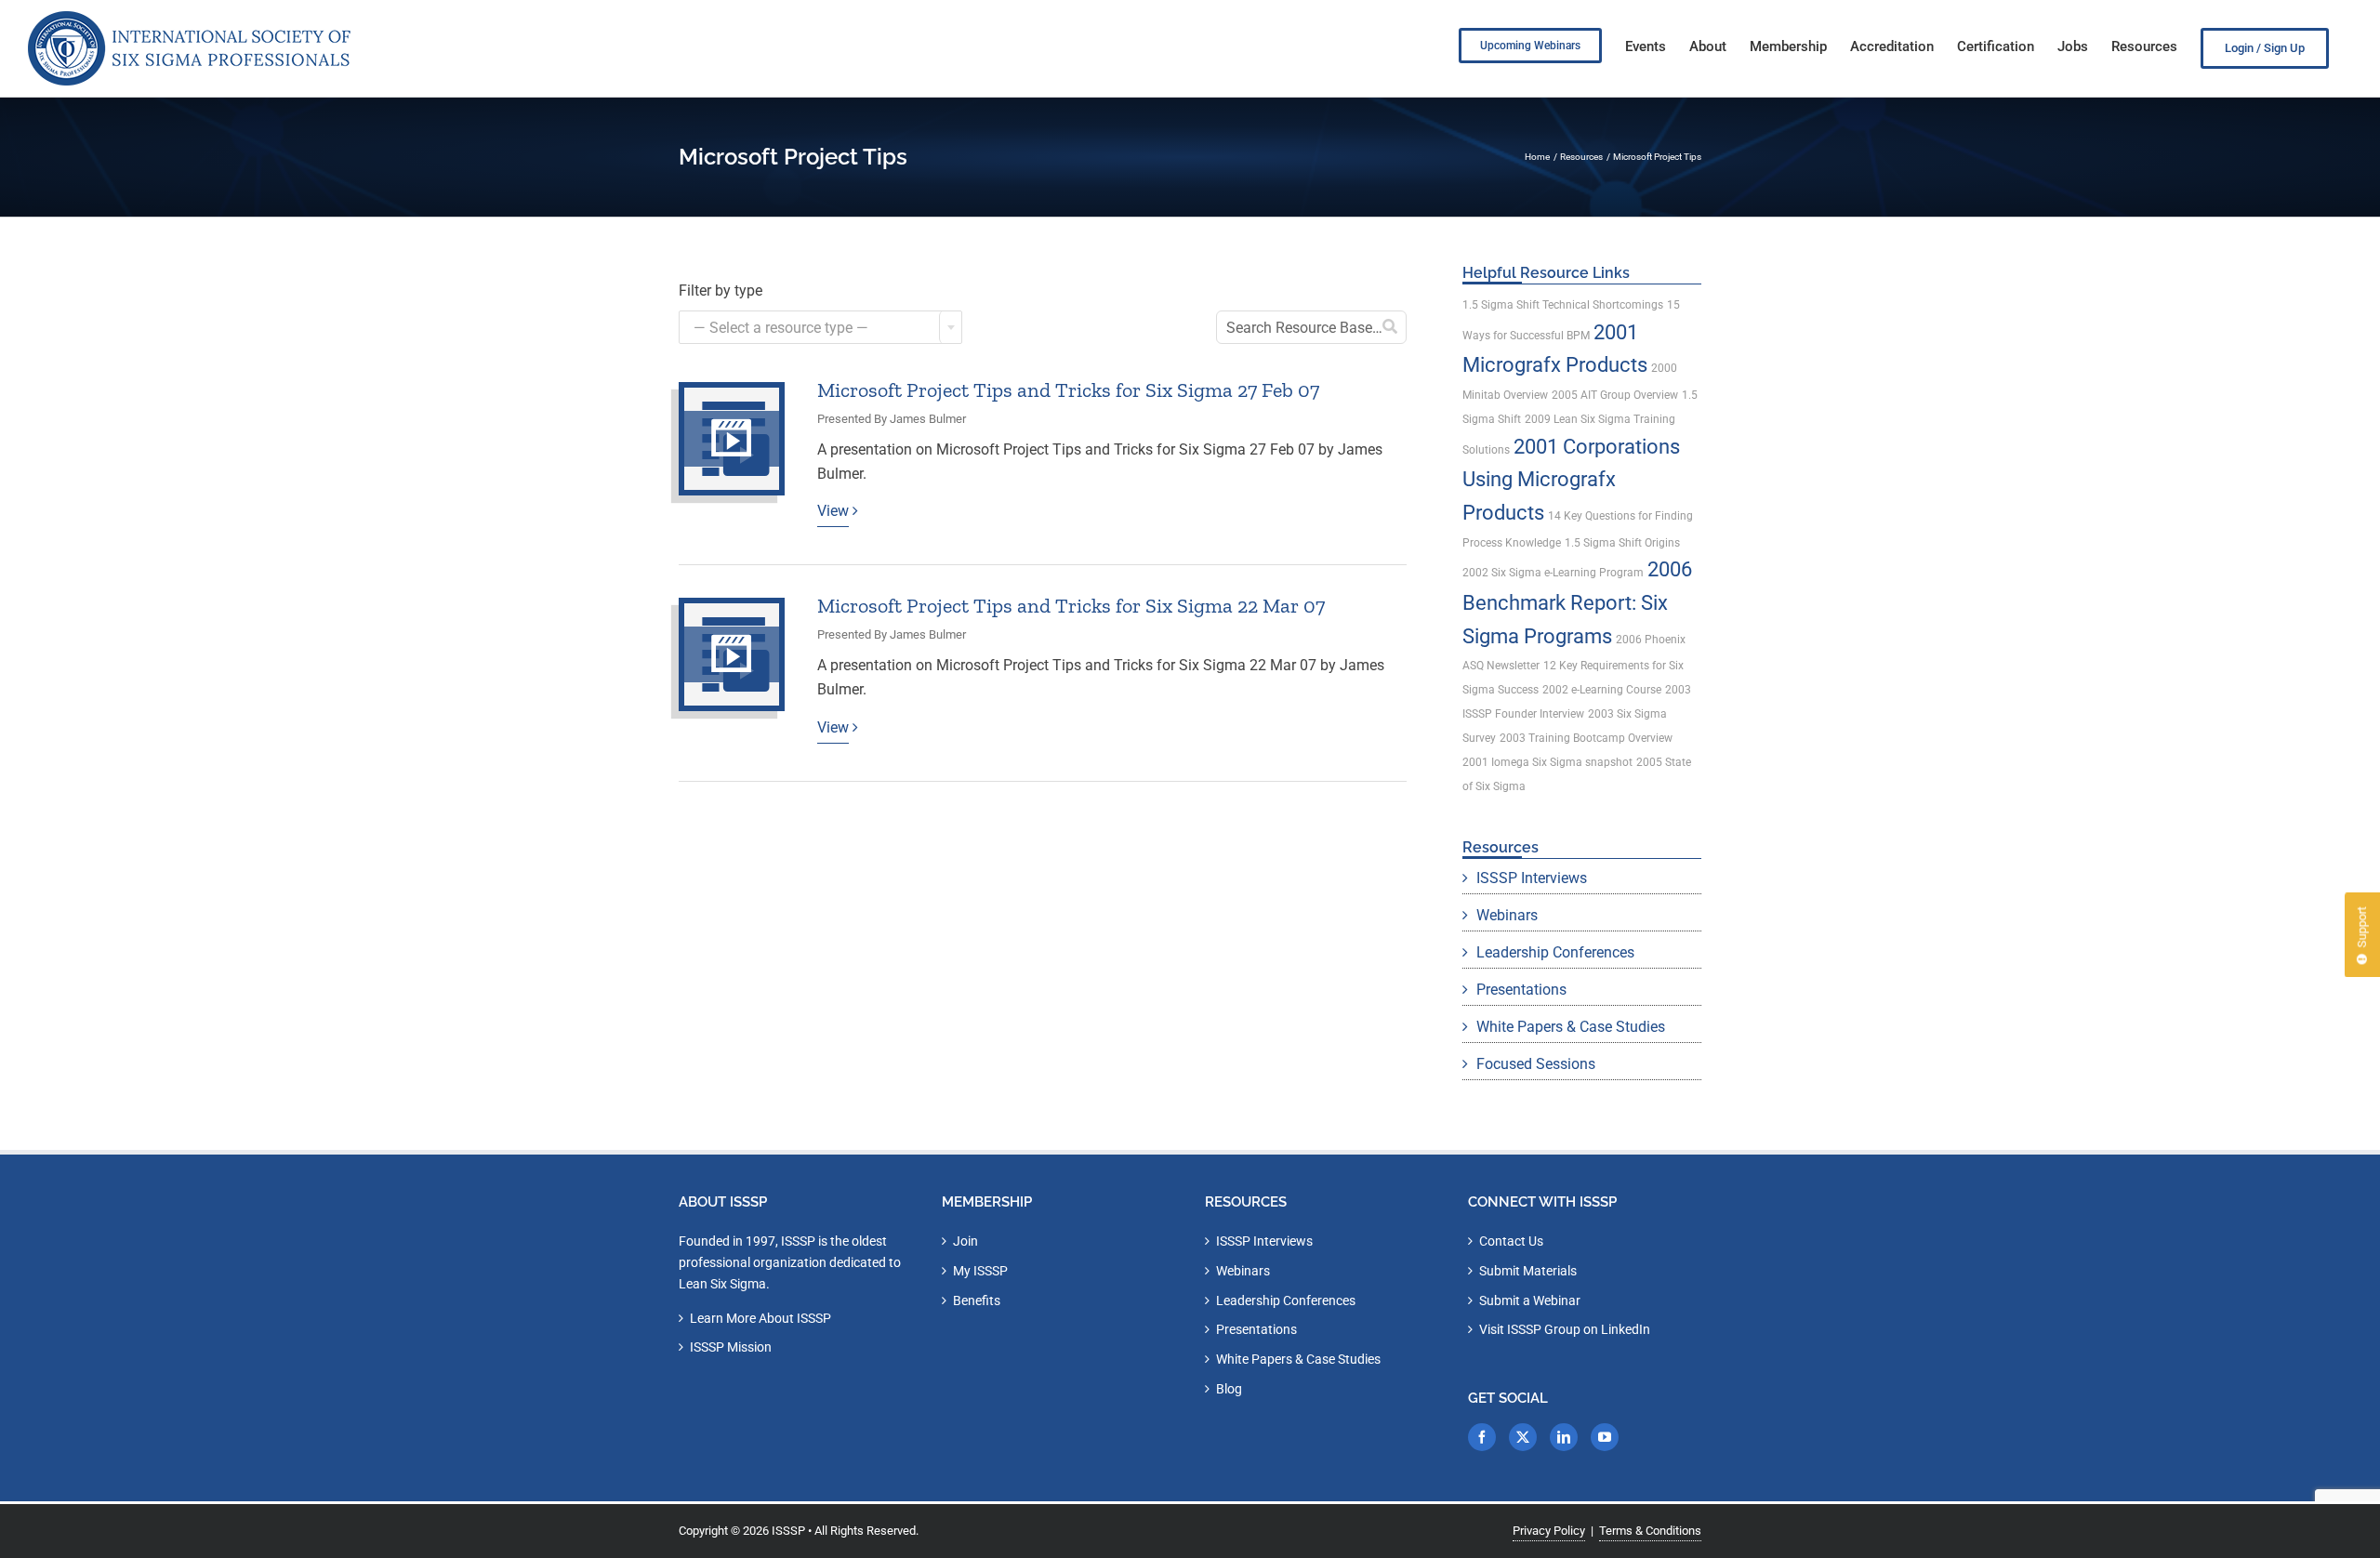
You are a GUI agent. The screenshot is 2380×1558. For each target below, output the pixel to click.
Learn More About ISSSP (760, 1318)
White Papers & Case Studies (1571, 1027)
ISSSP (788, 1531)
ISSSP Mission (731, 1347)
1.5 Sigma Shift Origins (1622, 543)
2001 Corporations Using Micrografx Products (1571, 480)
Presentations (1521, 990)
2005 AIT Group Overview (1615, 395)
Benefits (977, 1301)
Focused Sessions (1536, 1064)
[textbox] (820, 328)
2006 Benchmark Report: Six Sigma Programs (1577, 602)
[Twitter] (1523, 1437)
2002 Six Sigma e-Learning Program (1553, 573)
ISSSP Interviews (1532, 878)
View (833, 511)
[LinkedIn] (1564, 1437)
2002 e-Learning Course (1602, 690)
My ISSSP (980, 1271)
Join (965, 1241)
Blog (1229, 1389)
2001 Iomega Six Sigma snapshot (1547, 762)
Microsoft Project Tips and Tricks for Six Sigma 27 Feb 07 (1068, 390)
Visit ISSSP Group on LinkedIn (1565, 1329)
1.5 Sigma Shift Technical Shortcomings (1563, 305)
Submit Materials (1528, 1271)
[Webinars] (732, 439)
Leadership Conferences (1555, 952)
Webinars (1507, 915)
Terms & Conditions (1650, 1531)
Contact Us (1511, 1241)
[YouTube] (1605, 1437)
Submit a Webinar (1530, 1301)
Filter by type (721, 290)
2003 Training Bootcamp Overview (1586, 738)
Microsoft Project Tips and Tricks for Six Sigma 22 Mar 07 (1071, 606)
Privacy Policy (1549, 1531)
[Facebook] (1482, 1437)
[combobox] (820, 327)
